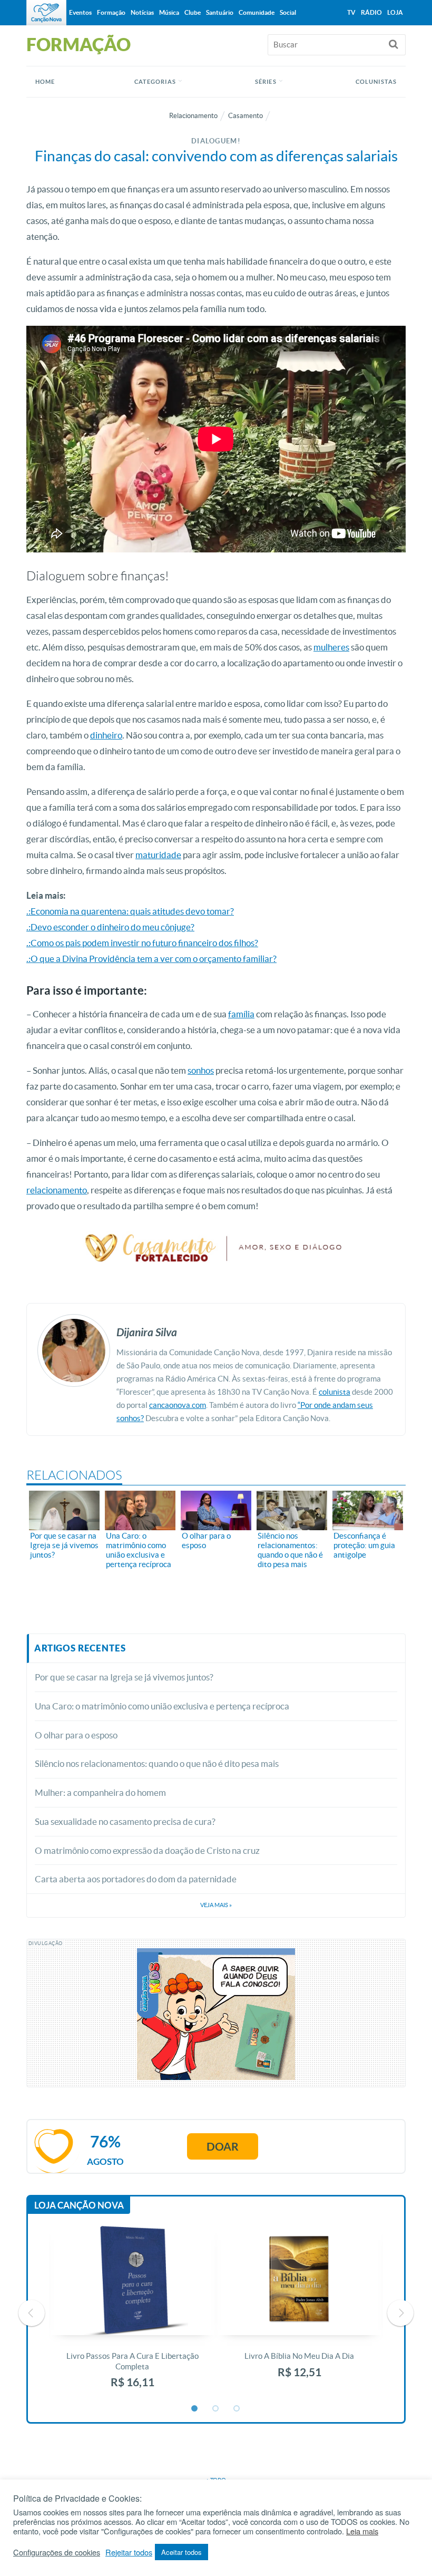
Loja (395, 12)
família (241, 1014)
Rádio (371, 12)
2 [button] (216, 2409)
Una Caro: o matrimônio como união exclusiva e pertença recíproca (162, 1706)
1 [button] (195, 2409)
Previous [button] (32, 2313)
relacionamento (57, 1190)
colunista (335, 1392)
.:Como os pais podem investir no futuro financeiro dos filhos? (142, 943)
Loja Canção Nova (79, 2205)
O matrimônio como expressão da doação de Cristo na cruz (147, 1850)
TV (351, 12)
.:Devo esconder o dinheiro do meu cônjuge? (110, 927)
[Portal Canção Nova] (46, 13)
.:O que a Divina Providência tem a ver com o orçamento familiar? (151, 959)
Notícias (142, 12)
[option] (132, 2313)
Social (288, 12)
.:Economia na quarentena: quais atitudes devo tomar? (130, 911)
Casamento (246, 116)
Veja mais (216, 1905)
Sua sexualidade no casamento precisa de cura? (125, 1821)
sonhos (201, 1070)
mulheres (331, 647)
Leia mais (362, 2531)
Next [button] (400, 2313)
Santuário (220, 12)
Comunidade (257, 12)
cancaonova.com (178, 1405)
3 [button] (237, 2409)
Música (169, 12)
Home (45, 82)
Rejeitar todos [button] (129, 2552)
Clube (193, 12)
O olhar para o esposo (76, 1735)
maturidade (158, 855)
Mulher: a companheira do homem (100, 1792)
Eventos (80, 12)
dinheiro (106, 735)
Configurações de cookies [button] (57, 2552)
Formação (111, 12)
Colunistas (376, 82)
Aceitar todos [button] (181, 2552)
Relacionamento (193, 116)
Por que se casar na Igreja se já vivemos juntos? (125, 1677)
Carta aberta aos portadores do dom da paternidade (136, 1879)
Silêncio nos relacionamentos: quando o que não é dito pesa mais (157, 1763)
